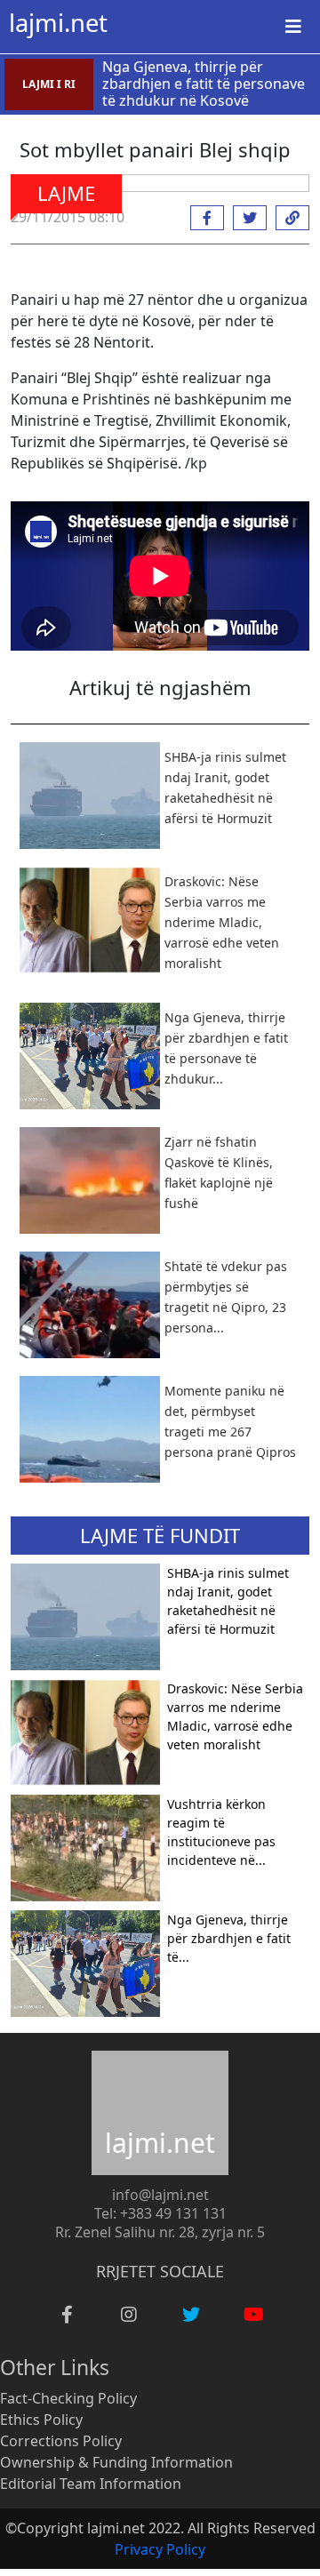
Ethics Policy (41, 2420)
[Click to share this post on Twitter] (245, 218)
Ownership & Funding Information (116, 2462)
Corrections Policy (61, 2441)
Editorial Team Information (91, 2484)
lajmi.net (58, 23)
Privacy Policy (160, 2549)
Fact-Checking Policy (68, 2398)
